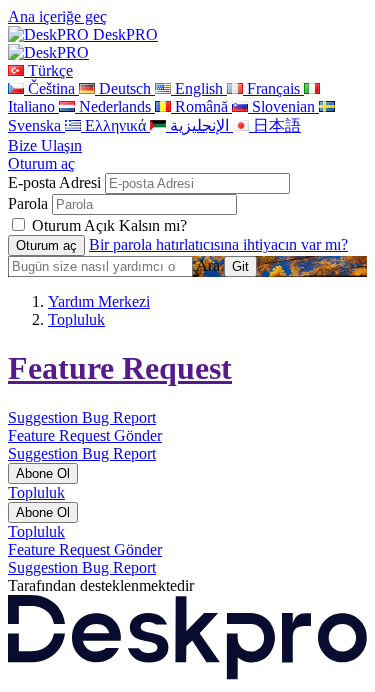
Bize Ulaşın (45, 145)
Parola (28, 203)
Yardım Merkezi (99, 301)
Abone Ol (43, 473)
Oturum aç (41, 163)
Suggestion (45, 417)
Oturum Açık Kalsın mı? (109, 225)
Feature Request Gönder (85, 435)
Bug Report (119, 417)
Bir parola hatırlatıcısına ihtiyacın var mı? (218, 244)
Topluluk (76, 319)
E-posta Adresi (54, 182)
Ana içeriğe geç (57, 16)
